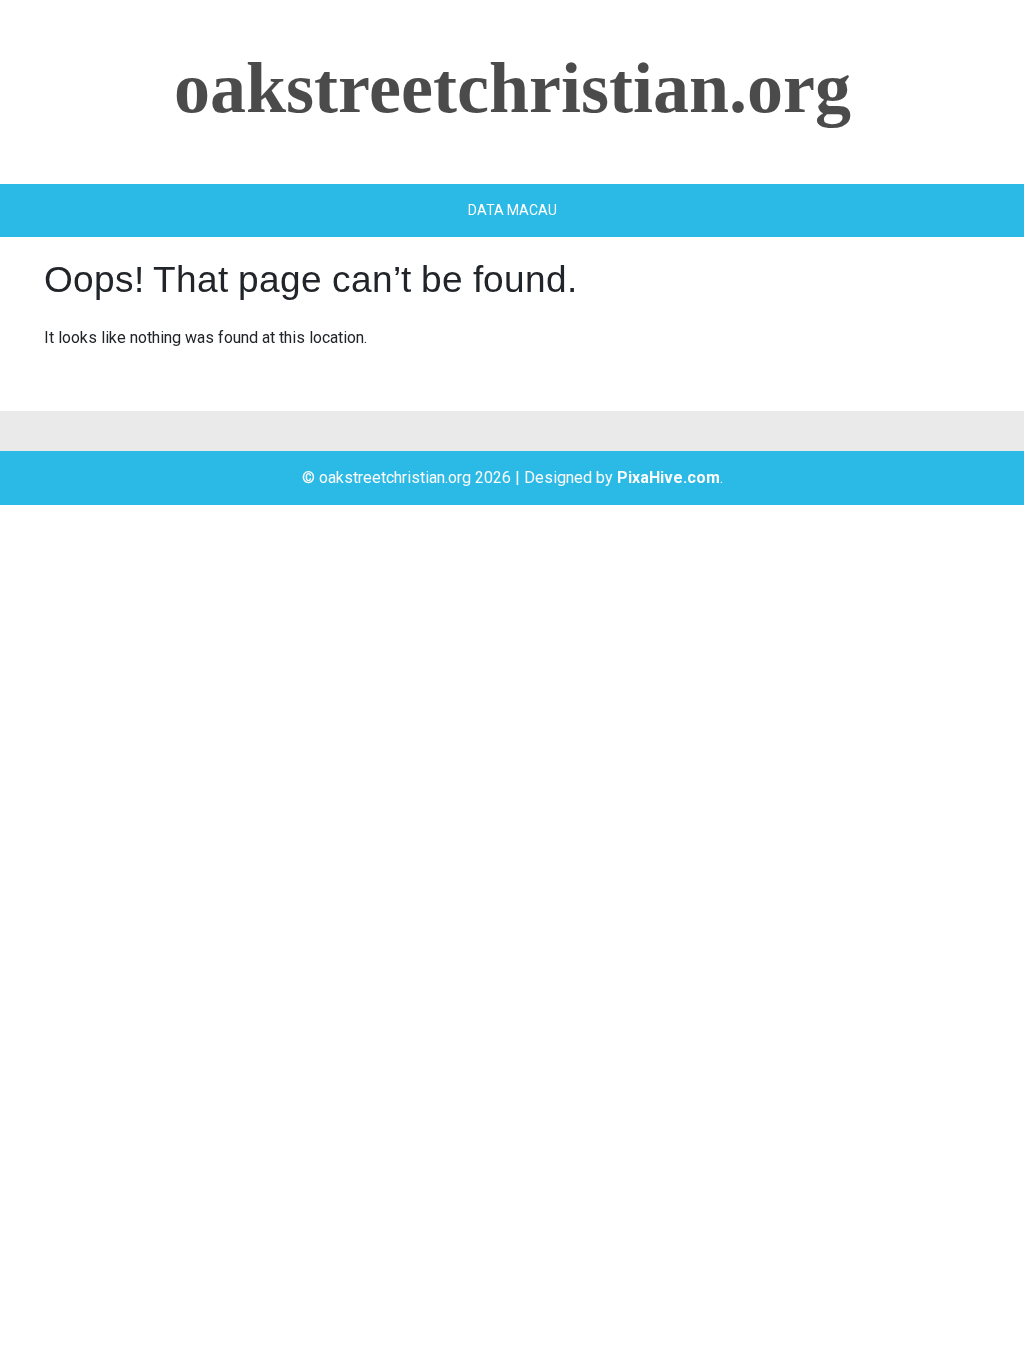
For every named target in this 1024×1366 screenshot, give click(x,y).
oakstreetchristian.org (512, 88)
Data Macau (512, 210)
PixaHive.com (668, 477)
